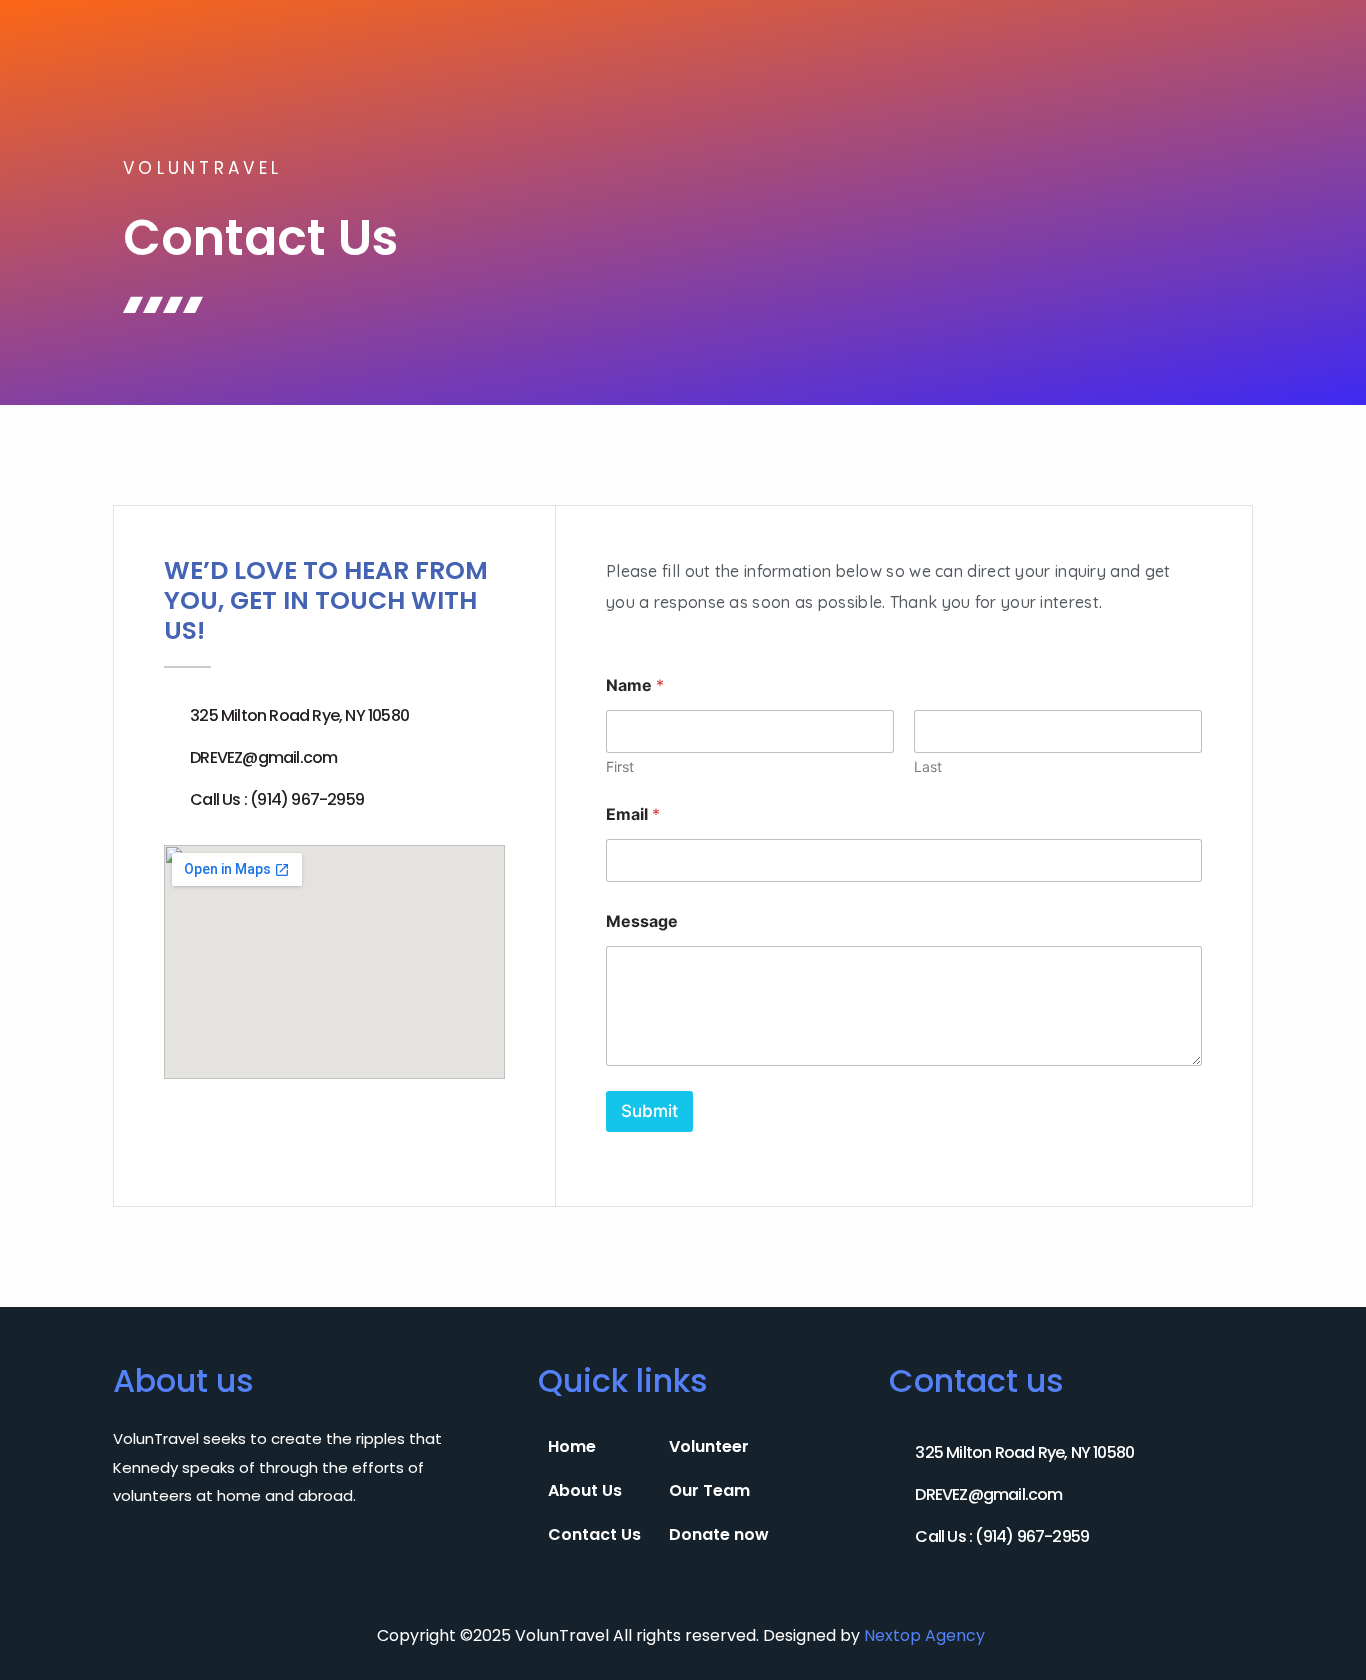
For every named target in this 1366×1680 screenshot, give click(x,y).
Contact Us (594, 1534)
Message (642, 921)
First (620, 766)
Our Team (709, 1490)
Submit (649, 1111)
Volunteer (709, 1446)
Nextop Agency (926, 1635)
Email (633, 814)
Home (572, 1446)
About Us (585, 1490)
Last (928, 766)
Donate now (719, 1534)
